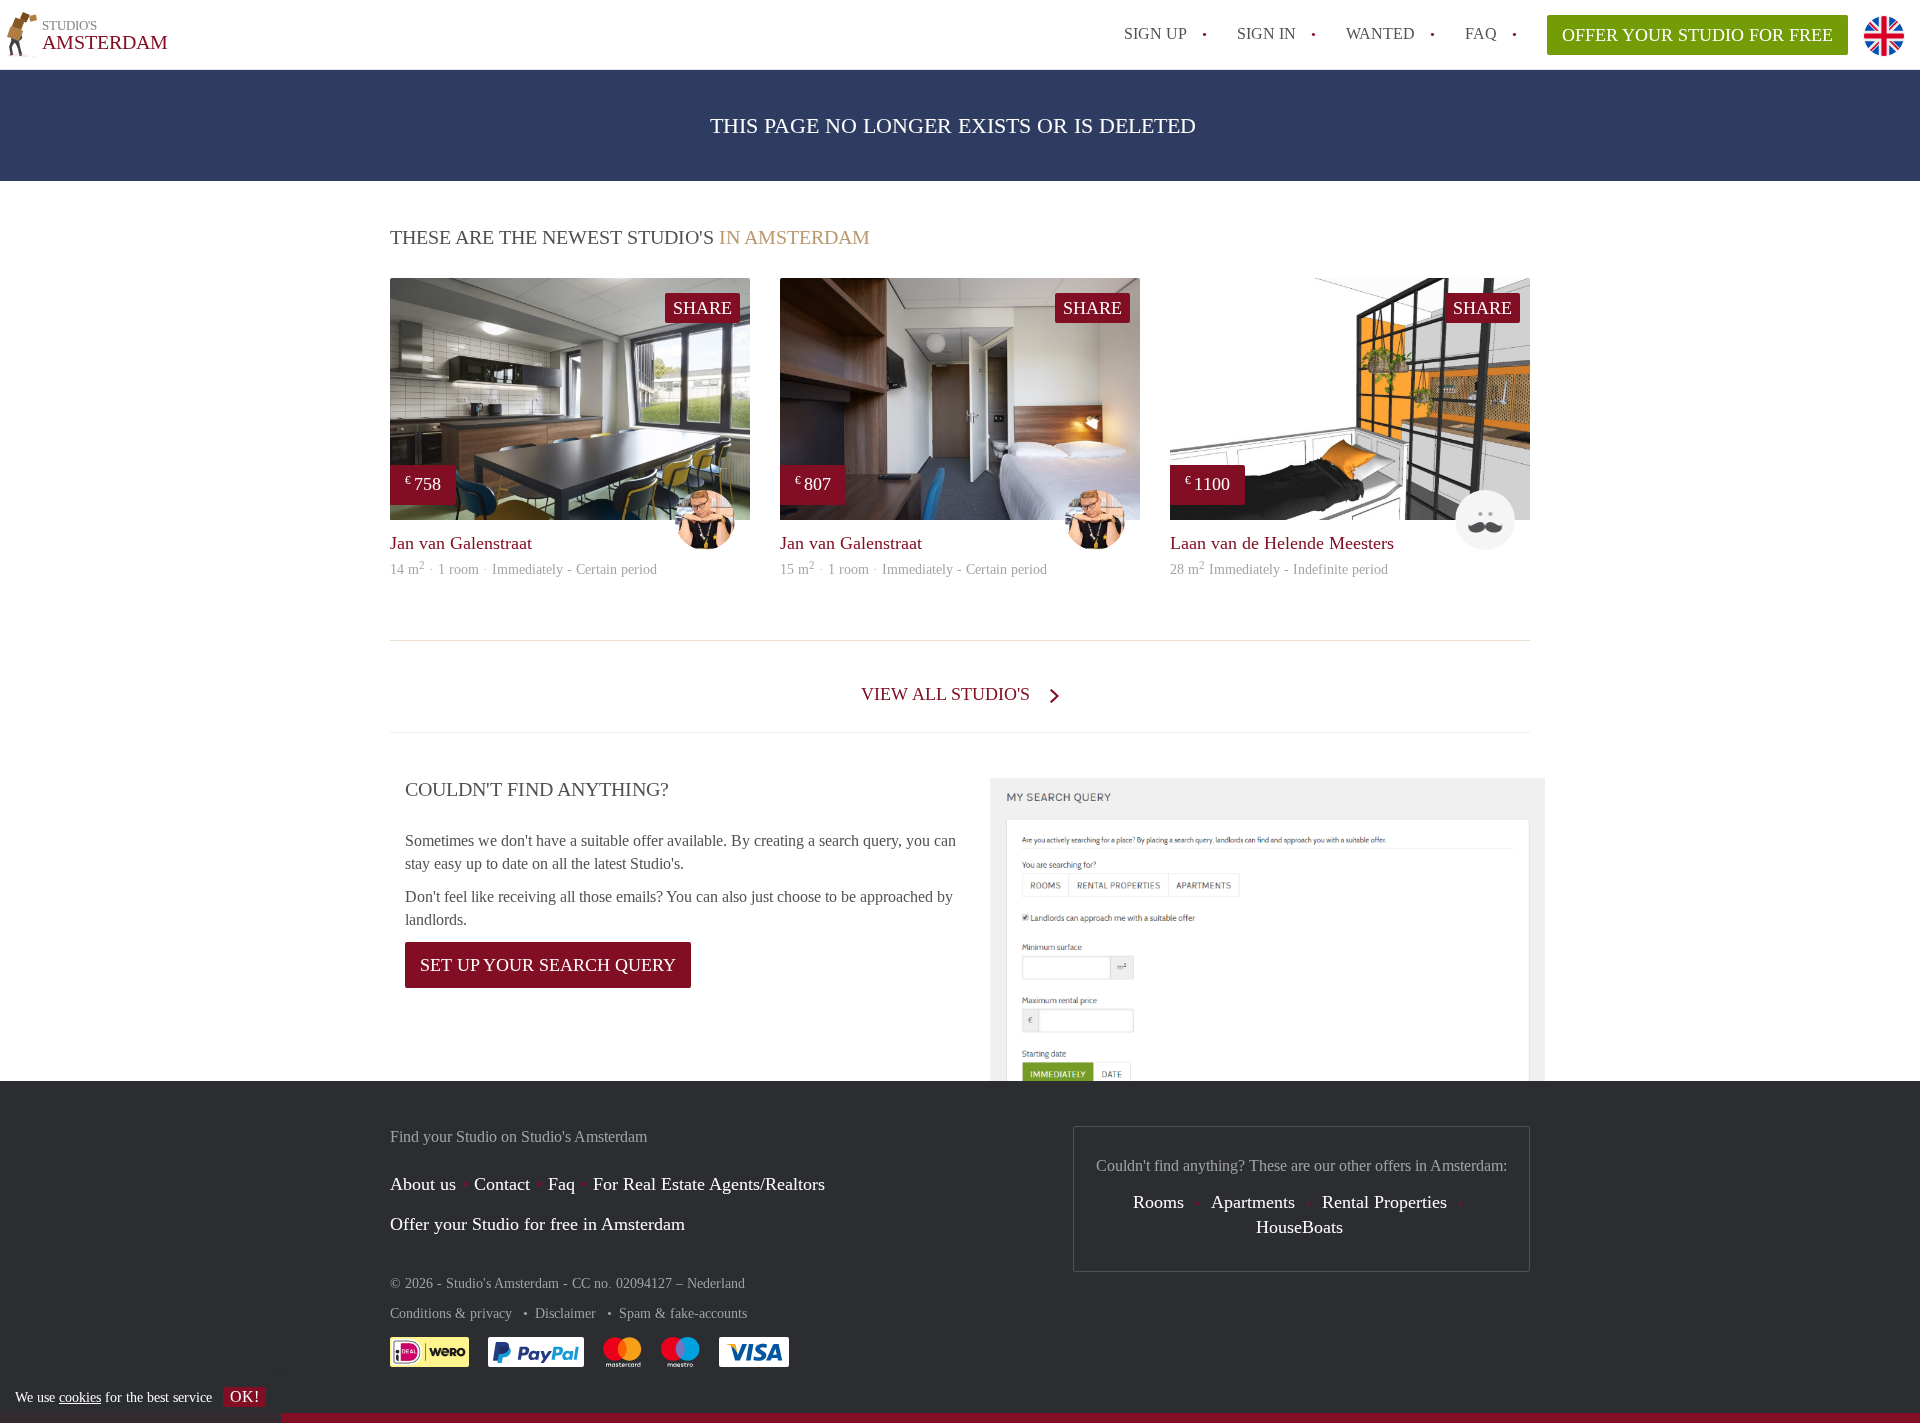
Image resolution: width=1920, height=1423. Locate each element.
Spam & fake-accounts (683, 1313)
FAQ (1481, 33)
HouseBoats (1299, 1227)
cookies (80, 1397)
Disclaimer (567, 1313)
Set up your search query (548, 965)
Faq (561, 1184)
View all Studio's (948, 694)
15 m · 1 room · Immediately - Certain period (913, 569)
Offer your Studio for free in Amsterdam (537, 1224)
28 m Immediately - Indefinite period (1279, 569)
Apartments (1253, 1202)
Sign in (1266, 33)
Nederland (716, 1283)
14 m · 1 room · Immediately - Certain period (523, 569)
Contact (502, 1184)
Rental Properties (1384, 1202)
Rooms (1158, 1202)
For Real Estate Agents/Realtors (709, 1184)
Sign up (1155, 33)
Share (702, 308)
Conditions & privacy (453, 1313)
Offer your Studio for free (1697, 35)
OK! (244, 1396)
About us (423, 1184)
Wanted (1380, 33)
